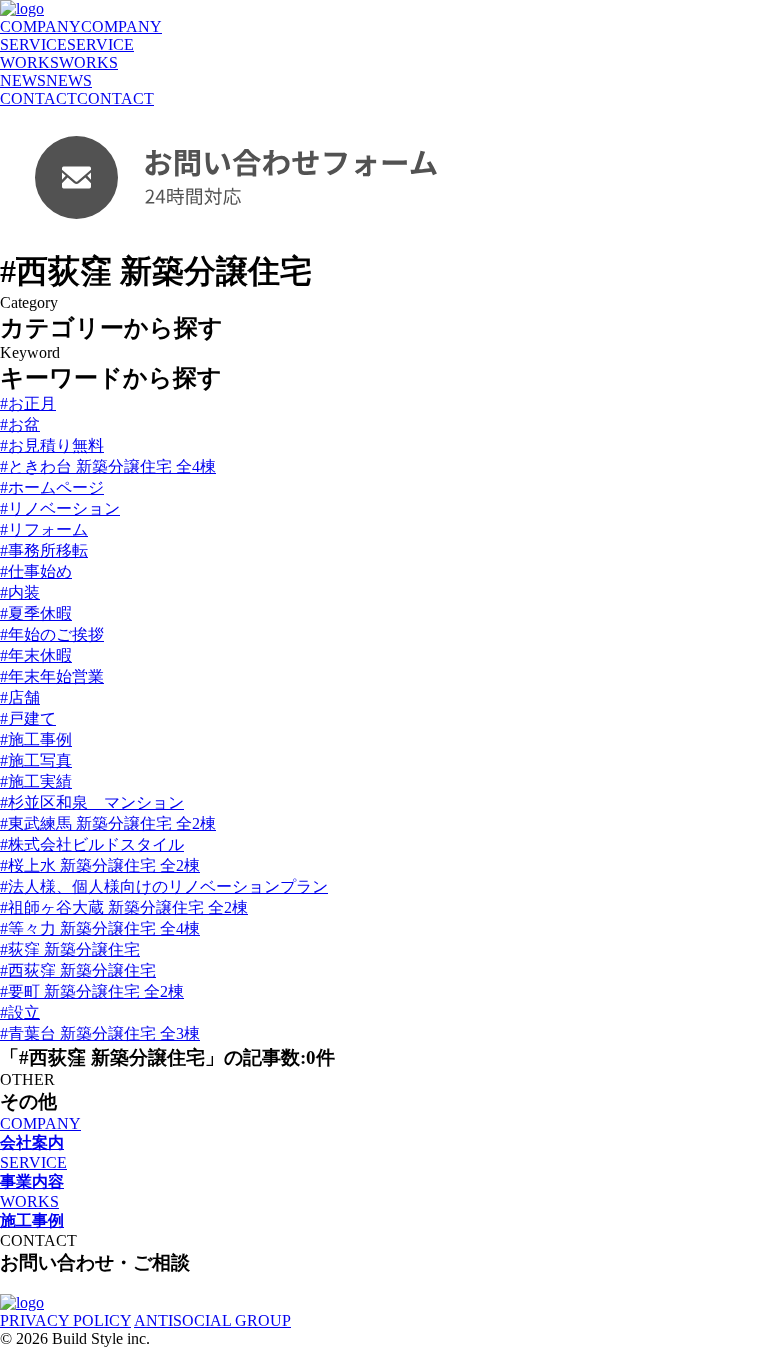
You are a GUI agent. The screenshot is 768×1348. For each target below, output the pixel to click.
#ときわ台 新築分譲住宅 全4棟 (108, 466)
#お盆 (20, 424)
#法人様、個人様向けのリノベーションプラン (164, 886)
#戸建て (28, 718)
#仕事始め (36, 571)
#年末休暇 (36, 655)
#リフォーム (44, 529)
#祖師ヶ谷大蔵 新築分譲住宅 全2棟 (124, 907)
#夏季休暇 (36, 613)
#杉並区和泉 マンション (92, 802)
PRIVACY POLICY (65, 1320)
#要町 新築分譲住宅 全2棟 (92, 991)
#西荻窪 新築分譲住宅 (78, 970)
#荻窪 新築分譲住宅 (70, 949)
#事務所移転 (44, 550)
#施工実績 (36, 781)
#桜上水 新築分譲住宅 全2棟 (100, 865)
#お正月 (28, 403)
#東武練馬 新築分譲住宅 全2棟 (108, 823)
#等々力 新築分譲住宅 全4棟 (100, 928)
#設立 (20, 1012)
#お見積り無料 (52, 445)
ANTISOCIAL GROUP (212, 1320)
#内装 (20, 592)
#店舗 (20, 697)
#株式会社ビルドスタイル (92, 844)
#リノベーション (60, 508)
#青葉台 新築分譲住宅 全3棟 (100, 1033)
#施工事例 (36, 739)
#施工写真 (36, 760)
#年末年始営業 (52, 676)
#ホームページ (52, 487)
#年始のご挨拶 (52, 634)
